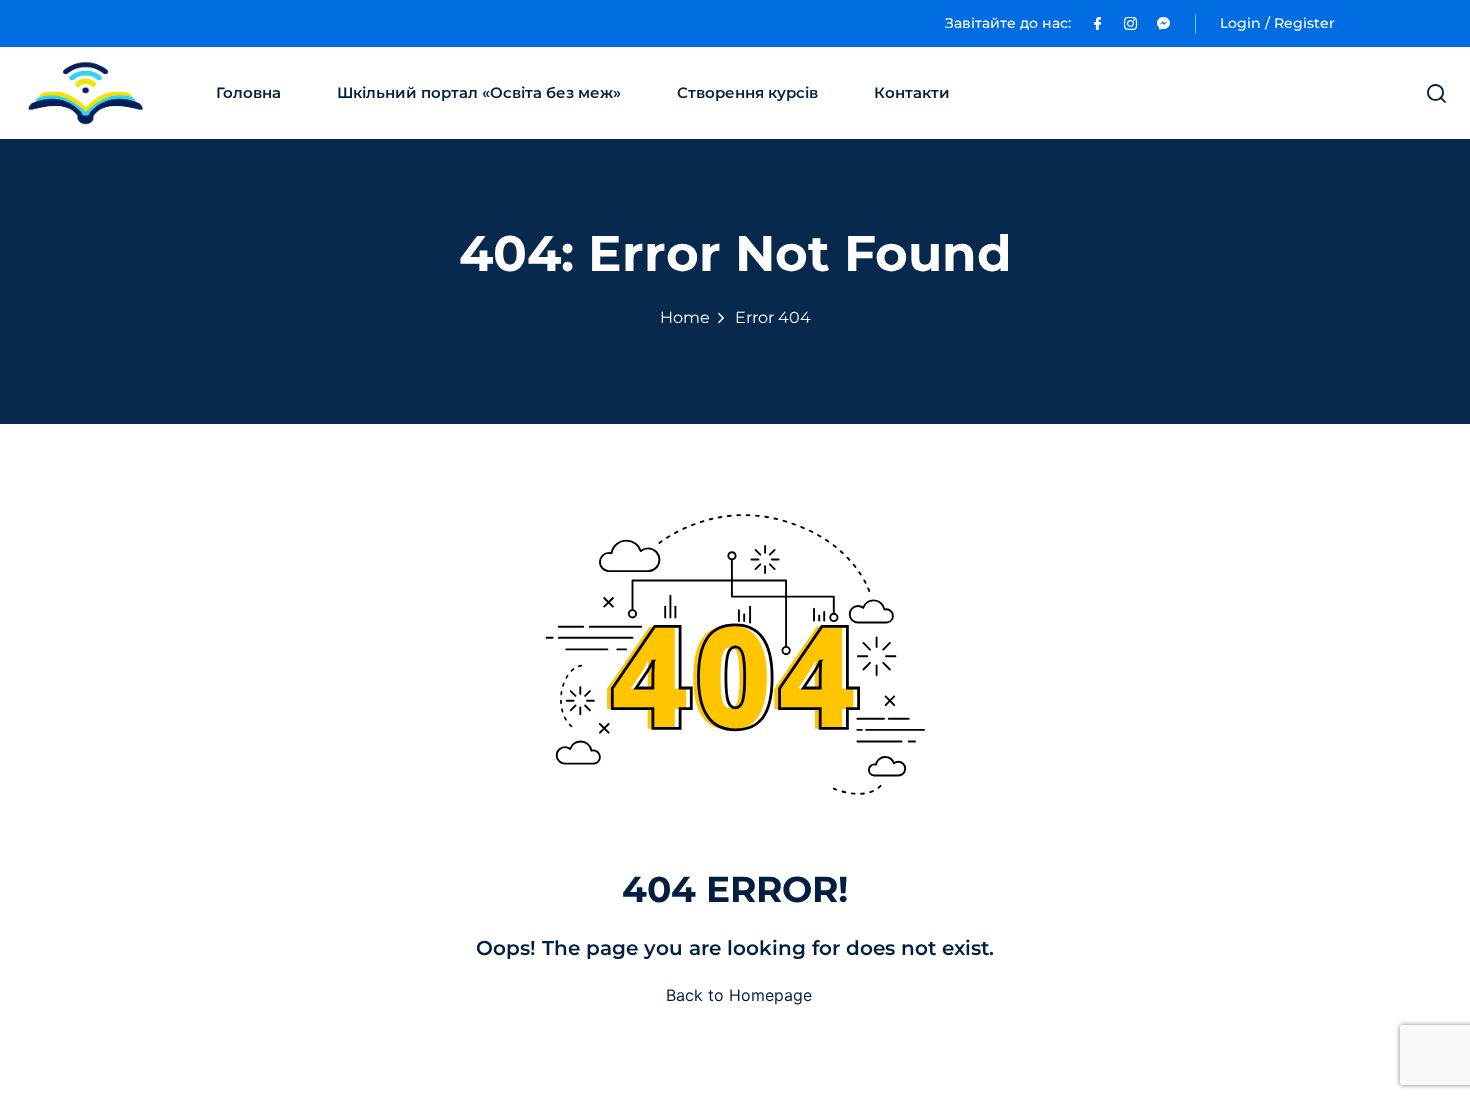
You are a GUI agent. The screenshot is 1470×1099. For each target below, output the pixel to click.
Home (685, 317)
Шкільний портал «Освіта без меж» (479, 92)
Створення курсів (747, 92)
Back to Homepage (739, 995)
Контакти (912, 92)
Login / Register (1277, 23)
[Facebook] (1097, 23)
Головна (248, 92)
